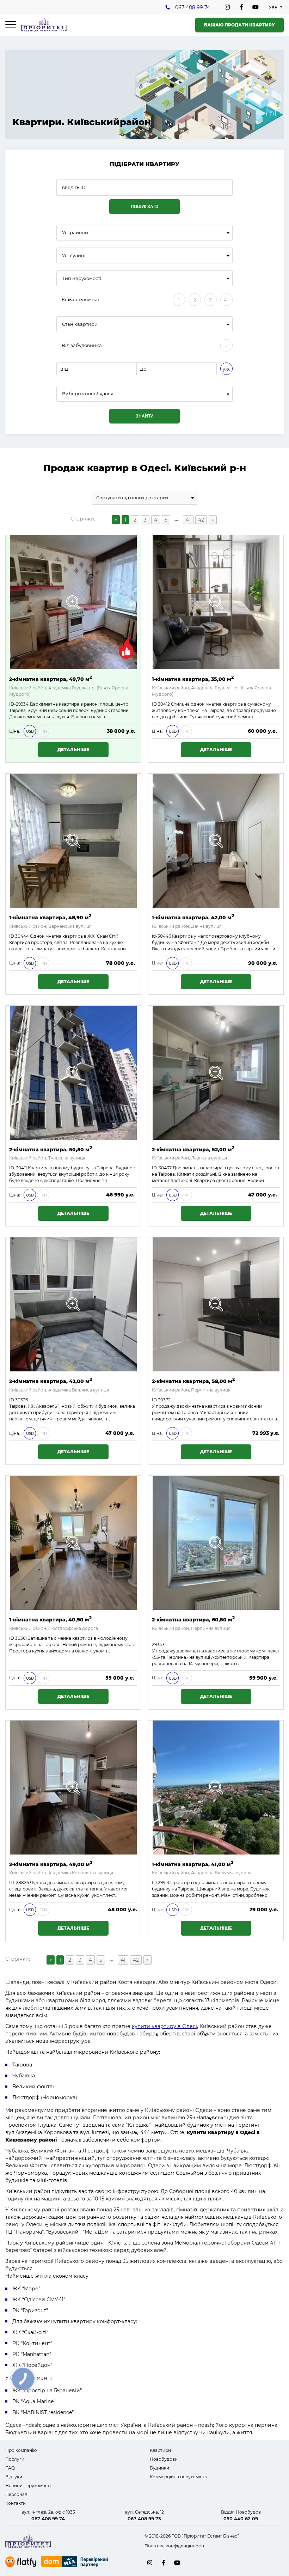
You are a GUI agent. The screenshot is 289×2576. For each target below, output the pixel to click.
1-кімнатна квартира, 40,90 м (50, 1619)
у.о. (226, 369)
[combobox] (144, 233)
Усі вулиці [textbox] (74, 255)
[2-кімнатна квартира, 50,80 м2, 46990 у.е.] (73, 1073)
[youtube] (256, 7)
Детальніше (73, 750)
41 (188, 520)
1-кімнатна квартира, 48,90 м (50, 917)
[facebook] (241, 7)
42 (201, 520)
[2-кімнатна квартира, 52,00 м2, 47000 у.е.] (216, 1073)
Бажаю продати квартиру (239, 25)
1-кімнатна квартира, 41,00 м (193, 1864)
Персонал (16, 2494)
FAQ (10, 2468)
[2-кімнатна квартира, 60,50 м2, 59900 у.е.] (216, 1543)
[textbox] (144, 394)
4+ (226, 300)
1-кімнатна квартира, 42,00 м (193, 917)
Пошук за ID (145, 207)
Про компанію (21, 2450)
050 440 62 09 (241, 2519)
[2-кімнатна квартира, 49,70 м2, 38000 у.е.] (73, 602)
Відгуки (14, 2477)
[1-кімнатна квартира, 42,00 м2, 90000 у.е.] (216, 841)
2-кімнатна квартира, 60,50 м (193, 1619)
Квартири (160, 2450)
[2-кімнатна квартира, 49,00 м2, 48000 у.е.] (73, 1788)
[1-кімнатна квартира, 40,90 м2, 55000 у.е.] (73, 1543)
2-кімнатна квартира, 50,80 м (51, 1149)
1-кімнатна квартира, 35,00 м (193, 679)
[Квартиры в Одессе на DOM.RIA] (75, 2563)
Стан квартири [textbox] (80, 324)
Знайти (145, 416)
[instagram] (227, 7)
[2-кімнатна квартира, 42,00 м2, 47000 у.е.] (73, 1304)
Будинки (159, 2468)
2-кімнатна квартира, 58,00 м (193, 1381)
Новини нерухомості (28, 2486)
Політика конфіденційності (174, 2546)
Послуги (15, 2459)
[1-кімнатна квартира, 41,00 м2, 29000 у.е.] (216, 1788)
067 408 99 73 (144, 2519)
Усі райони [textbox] (75, 233)
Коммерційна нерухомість (178, 2477)
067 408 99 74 (193, 7)
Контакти (16, 2503)
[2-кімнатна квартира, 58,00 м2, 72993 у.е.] (216, 1304)
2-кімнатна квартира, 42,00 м (51, 1381)
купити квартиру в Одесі (164, 2026)
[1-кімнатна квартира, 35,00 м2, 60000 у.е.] (216, 602)
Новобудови (164, 2459)
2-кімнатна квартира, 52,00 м (193, 1149)
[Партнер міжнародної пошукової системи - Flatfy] (21, 2562)
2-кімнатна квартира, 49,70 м (51, 679)
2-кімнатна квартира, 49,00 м (51, 1864)
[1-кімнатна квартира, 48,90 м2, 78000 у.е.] (73, 841)
